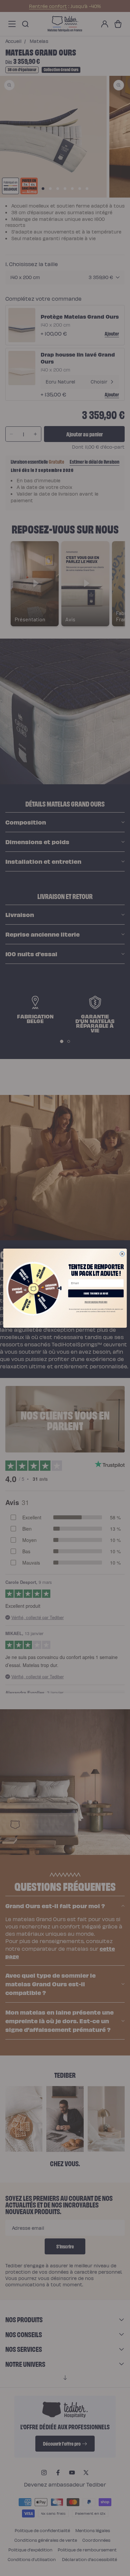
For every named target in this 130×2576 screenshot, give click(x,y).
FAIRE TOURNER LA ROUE (96, 1293)
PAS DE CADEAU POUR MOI (96, 1302)
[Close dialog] (122, 1254)
